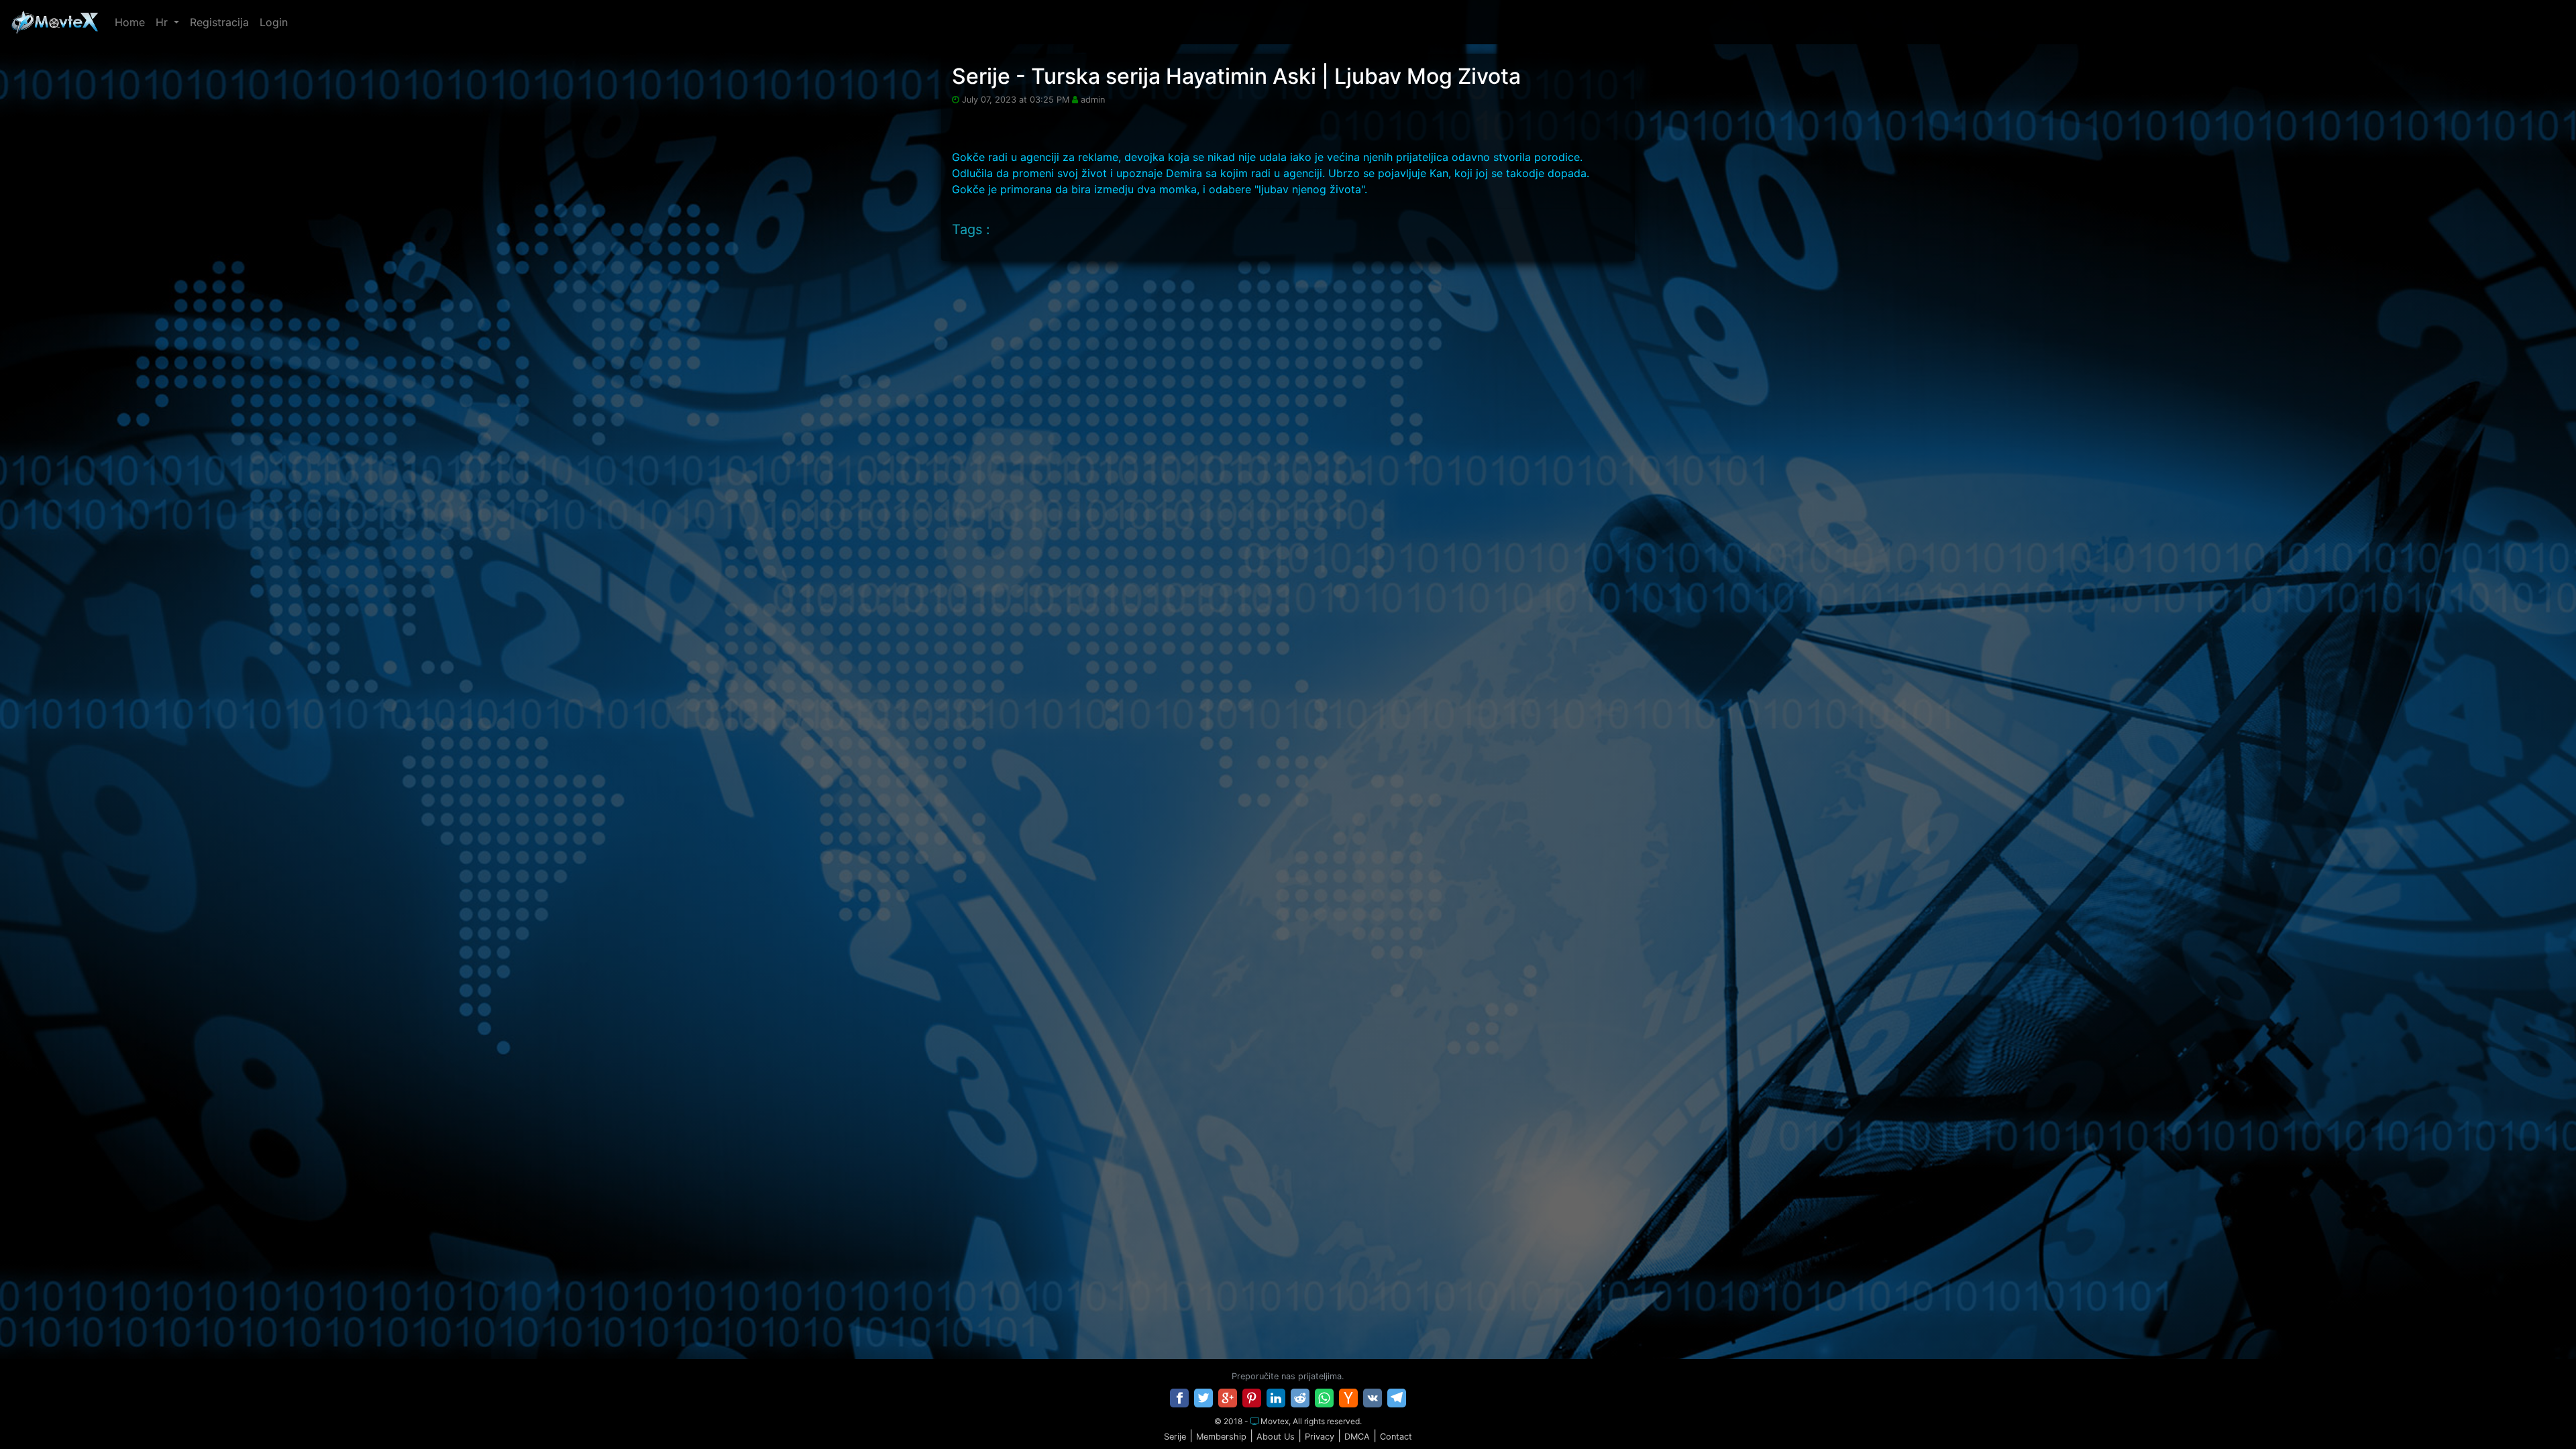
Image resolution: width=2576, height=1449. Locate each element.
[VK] (1373, 1398)
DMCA (1357, 1437)
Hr (163, 22)
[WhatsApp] (1324, 1398)
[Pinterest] (1252, 1398)
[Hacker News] (1348, 1398)
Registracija (219, 22)
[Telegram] (1397, 1398)
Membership (1221, 1437)
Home (130, 22)
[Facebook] (1179, 1398)
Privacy (1320, 1437)
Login (274, 22)
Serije (1175, 1437)
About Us (1276, 1437)
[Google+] (1228, 1398)
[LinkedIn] (1276, 1398)
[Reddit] (1300, 1398)
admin (1093, 100)
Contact (1396, 1437)
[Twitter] (1203, 1398)
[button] (2538, 1411)
